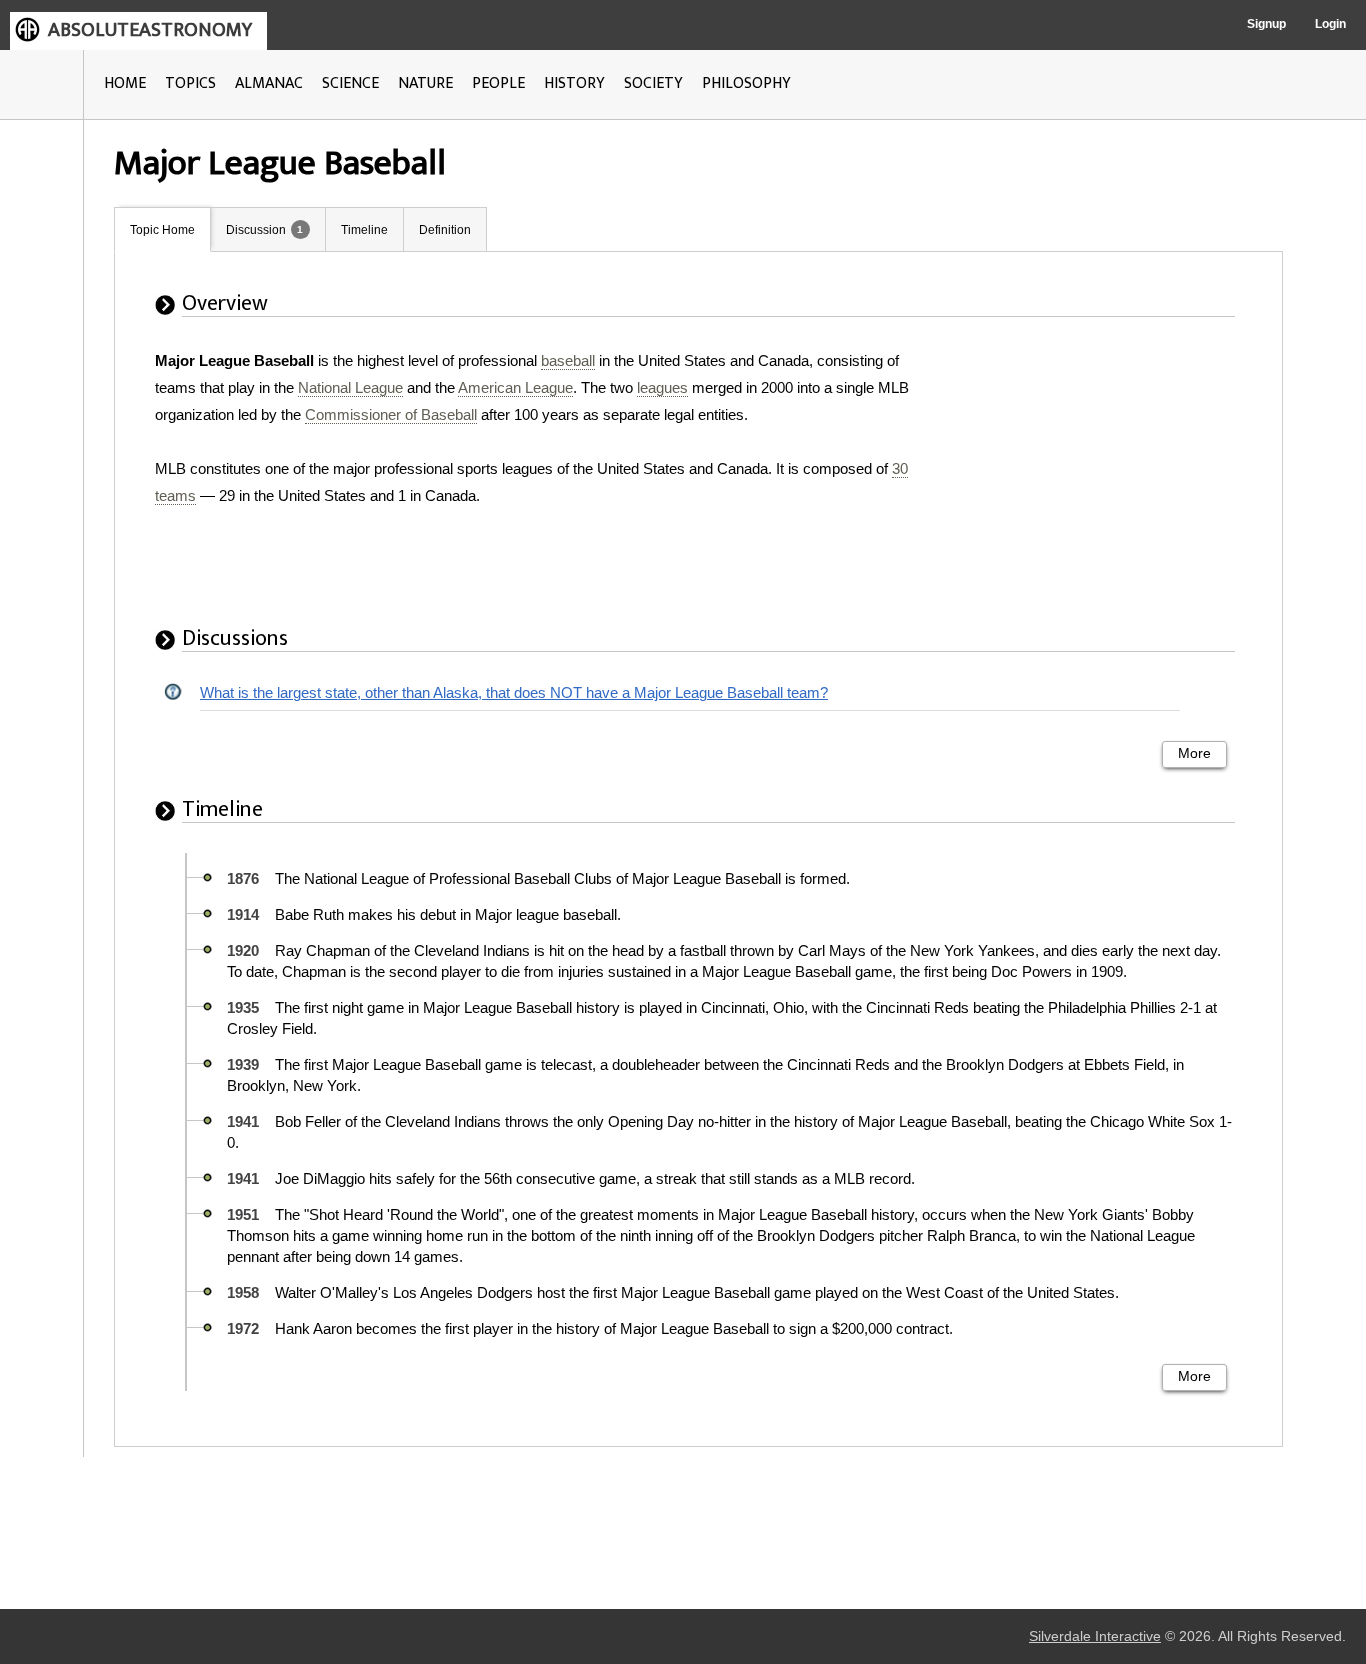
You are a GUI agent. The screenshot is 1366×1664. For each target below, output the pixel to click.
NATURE (425, 83)
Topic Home (162, 230)
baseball (568, 360)
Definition (445, 230)
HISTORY (574, 83)
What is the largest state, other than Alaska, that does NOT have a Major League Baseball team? (514, 692)
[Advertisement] (1102, 472)
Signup (1266, 24)
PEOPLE (498, 83)
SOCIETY (653, 83)
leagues (662, 387)
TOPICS (190, 83)
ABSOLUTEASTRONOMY (150, 30)
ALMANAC (269, 83)
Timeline (364, 230)
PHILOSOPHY (746, 83)
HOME (125, 83)
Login (1330, 24)
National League (350, 387)
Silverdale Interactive (1095, 1636)
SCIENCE (350, 83)
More (1194, 753)
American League (515, 387)
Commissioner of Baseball (391, 414)
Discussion (256, 230)
